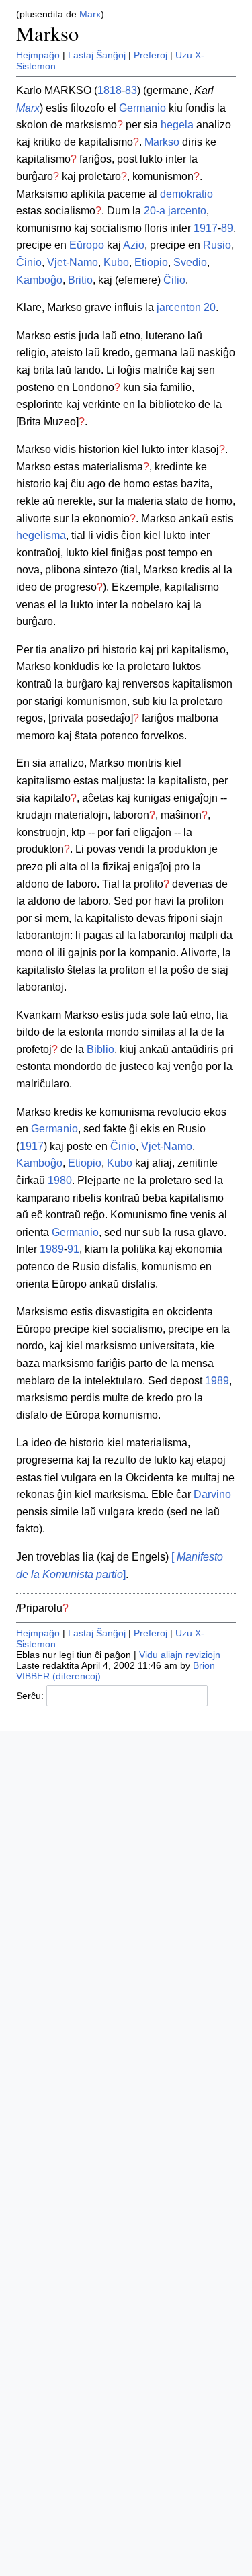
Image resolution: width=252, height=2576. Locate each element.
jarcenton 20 (186, 307)
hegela (177, 125)
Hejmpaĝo (38, 55)
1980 (60, 1180)
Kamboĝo (39, 280)
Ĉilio (174, 280)
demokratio (186, 194)
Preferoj (151, 55)
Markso (47, 33)
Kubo (116, 262)
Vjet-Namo (73, 262)
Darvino (212, 1494)
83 (131, 90)
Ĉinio (29, 262)
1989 (52, 1249)
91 (73, 1249)
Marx (90, 14)
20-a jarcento (175, 211)
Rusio (217, 245)
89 (227, 228)
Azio (134, 245)
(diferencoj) (77, 1676)
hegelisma (41, 535)
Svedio (190, 262)
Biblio (100, 1049)
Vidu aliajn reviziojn (180, 1655)
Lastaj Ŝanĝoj (97, 55)
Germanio (142, 108)
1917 (206, 228)
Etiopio (151, 262)
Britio (80, 280)
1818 (110, 90)
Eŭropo (87, 245)
